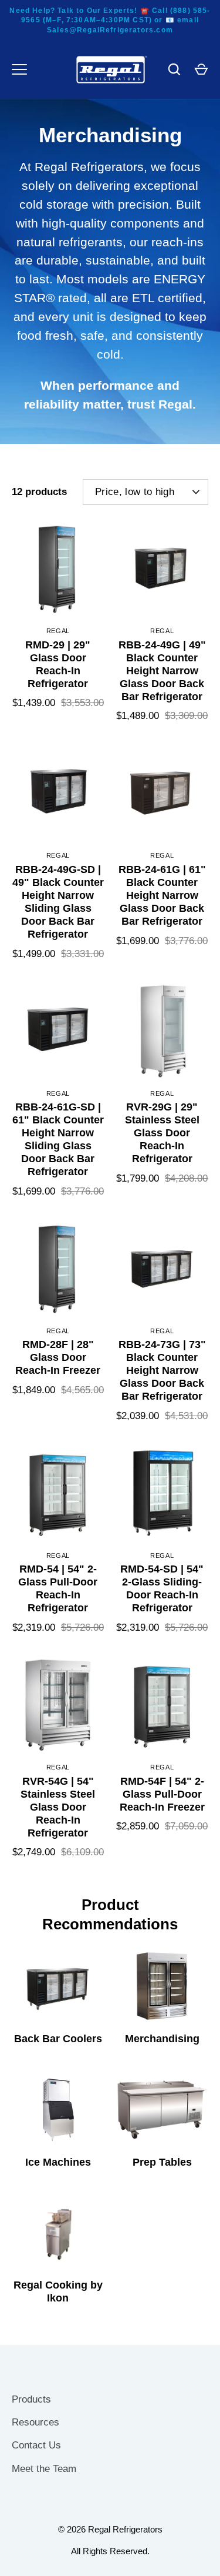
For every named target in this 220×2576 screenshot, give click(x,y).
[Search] (174, 69)
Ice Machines (58, 2162)
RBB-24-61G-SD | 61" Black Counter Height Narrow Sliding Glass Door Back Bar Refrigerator (58, 1139)
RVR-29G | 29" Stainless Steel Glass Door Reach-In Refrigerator (162, 1133)
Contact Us (36, 2445)
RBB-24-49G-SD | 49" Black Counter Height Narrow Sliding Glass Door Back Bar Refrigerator (58, 902)
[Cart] (201, 69)
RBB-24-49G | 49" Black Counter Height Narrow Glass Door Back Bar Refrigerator (162, 671)
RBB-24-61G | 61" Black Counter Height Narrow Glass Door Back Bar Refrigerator (162, 895)
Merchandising (162, 2039)
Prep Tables (162, 2162)
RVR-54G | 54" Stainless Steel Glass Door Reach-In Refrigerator (58, 1807)
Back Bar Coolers (58, 2039)
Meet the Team (44, 2469)
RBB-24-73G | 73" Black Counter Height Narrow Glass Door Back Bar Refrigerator (162, 1370)
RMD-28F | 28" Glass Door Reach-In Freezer (58, 1357)
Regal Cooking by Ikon (58, 2291)
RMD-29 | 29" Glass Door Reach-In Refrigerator (58, 664)
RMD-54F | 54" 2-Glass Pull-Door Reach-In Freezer (162, 1794)
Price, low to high (135, 492)
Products (31, 2399)
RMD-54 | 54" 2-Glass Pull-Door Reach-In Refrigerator (58, 1588)
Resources (35, 2422)
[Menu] (19, 69)
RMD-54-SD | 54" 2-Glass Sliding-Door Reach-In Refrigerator (162, 1588)
